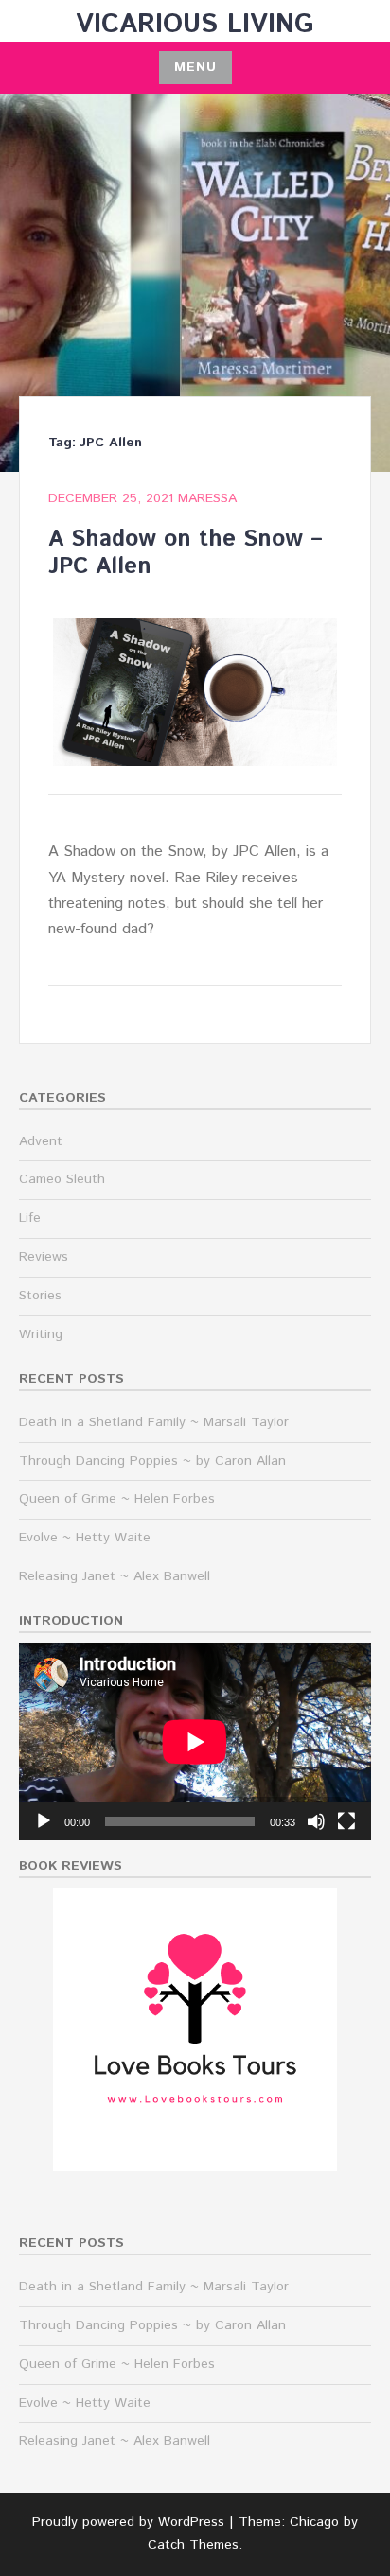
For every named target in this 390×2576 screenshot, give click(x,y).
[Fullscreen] (346, 1821)
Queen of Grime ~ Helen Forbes (117, 1499)
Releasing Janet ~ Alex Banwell (115, 1576)
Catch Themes (193, 2545)
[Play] (44, 1821)
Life (30, 1218)
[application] (195, 1741)
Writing (41, 1334)
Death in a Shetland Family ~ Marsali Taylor (154, 1422)
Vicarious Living (195, 25)
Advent (41, 1141)
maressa (207, 498)
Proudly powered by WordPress (128, 2522)
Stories (40, 1296)
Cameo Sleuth (62, 1179)
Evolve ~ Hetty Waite (85, 1538)
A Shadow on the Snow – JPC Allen (186, 553)
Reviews (44, 1257)
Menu (195, 67)
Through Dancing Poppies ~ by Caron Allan (152, 1461)
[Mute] (316, 1821)
